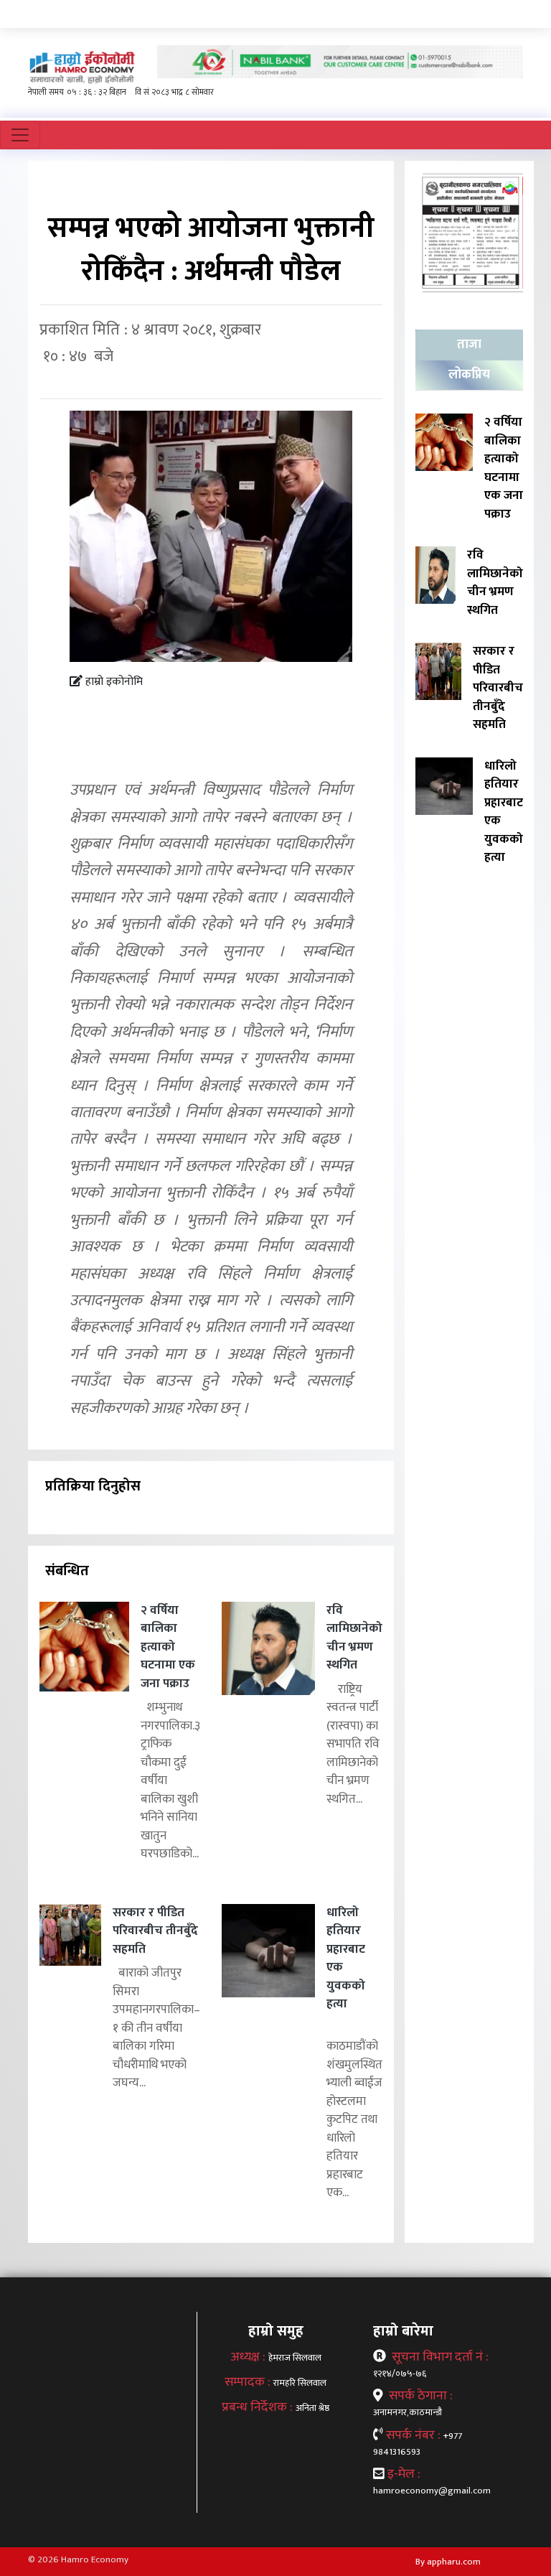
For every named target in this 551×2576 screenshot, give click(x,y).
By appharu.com (448, 2562)
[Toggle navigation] (20, 135)
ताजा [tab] (469, 345)
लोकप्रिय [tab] (469, 375)
